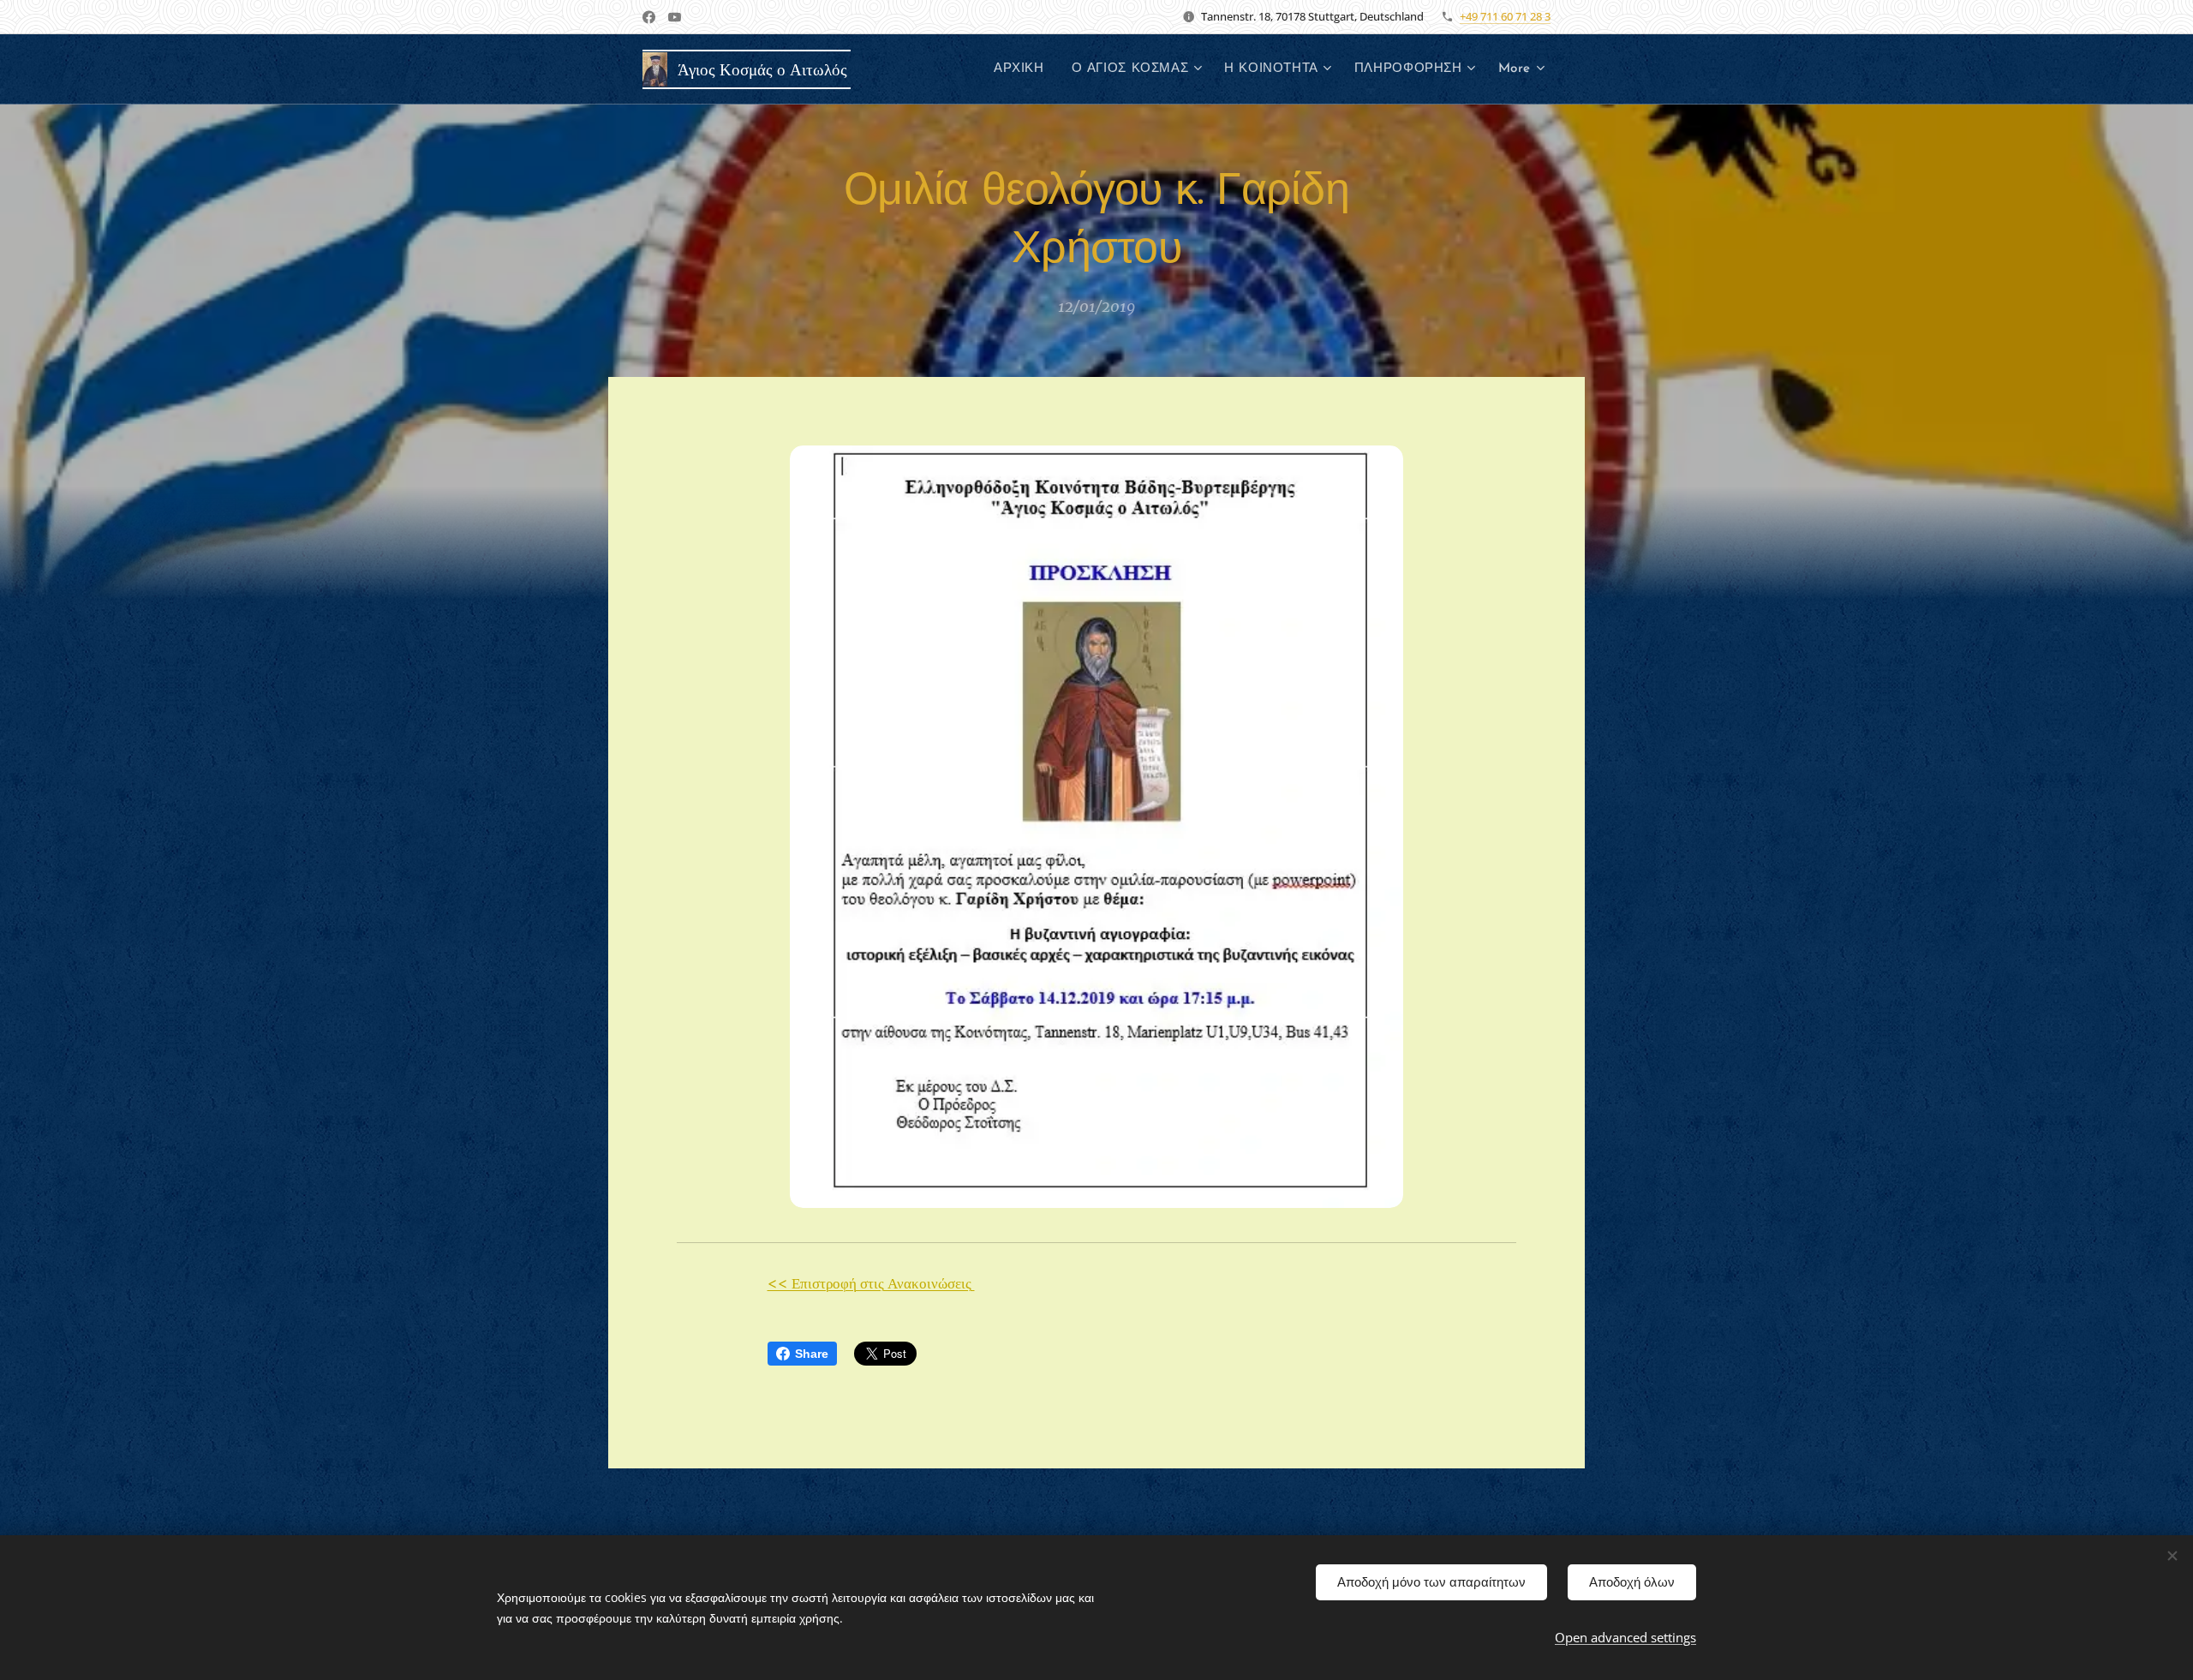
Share (812, 1354)
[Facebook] (649, 17)
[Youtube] (675, 17)
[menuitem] (1024, 69)
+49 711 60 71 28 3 (1505, 16)
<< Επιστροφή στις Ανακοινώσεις (871, 1283)
